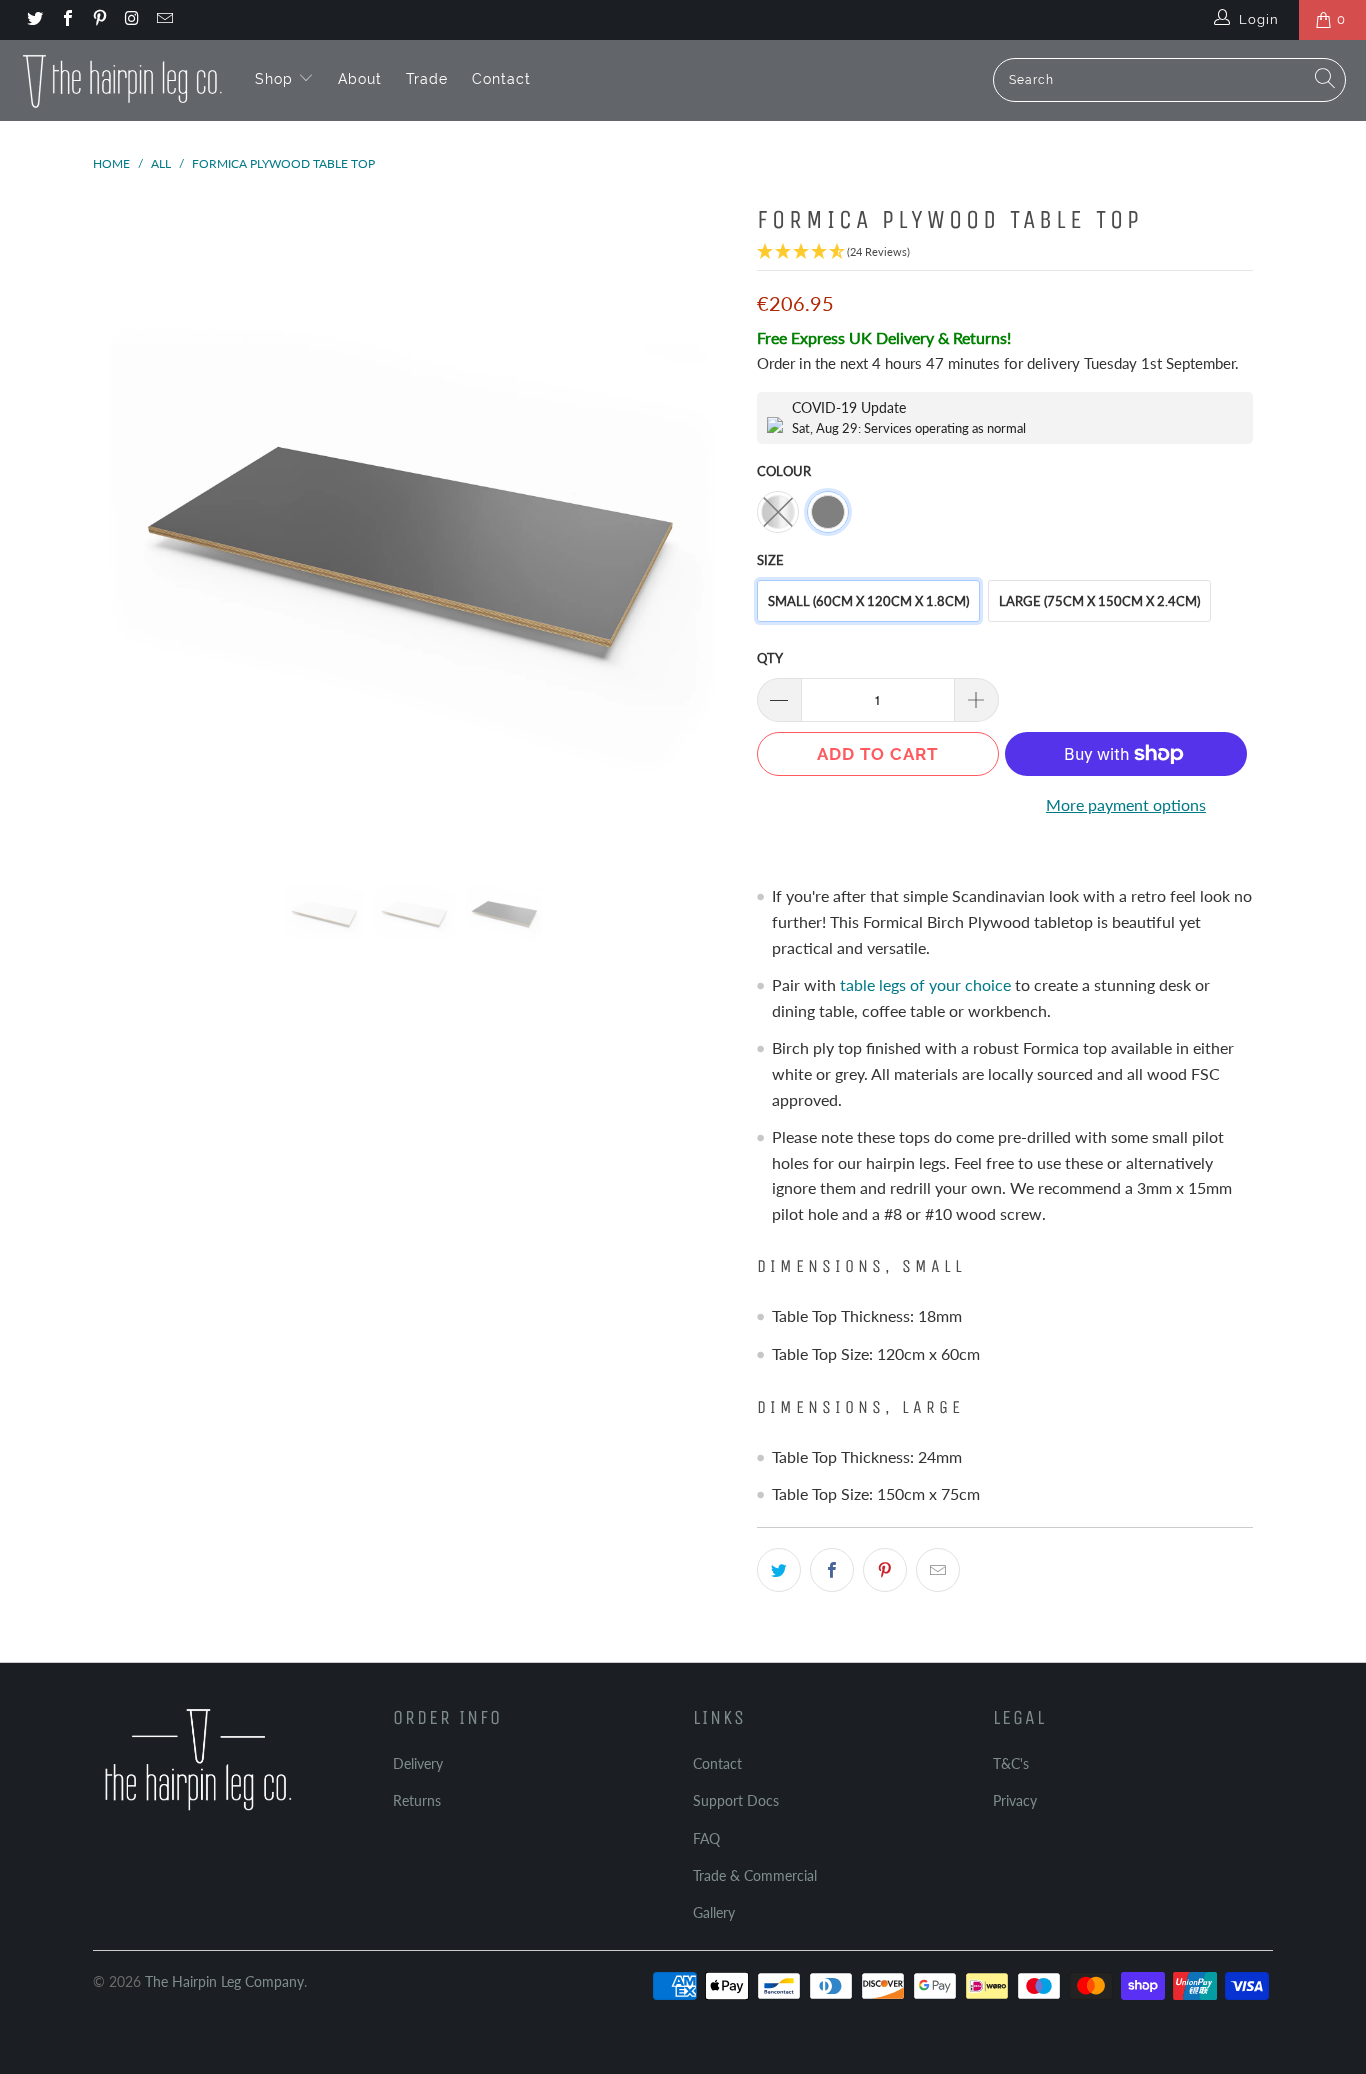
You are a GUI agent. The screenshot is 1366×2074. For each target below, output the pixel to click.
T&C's (1011, 1763)
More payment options (1126, 804)
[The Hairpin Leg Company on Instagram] (131, 20)
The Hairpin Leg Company (224, 1981)
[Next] (702, 518)
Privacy (1015, 1800)
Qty (770, 658)
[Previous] (127, 518)
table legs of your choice (925, 984)
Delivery (418, 1763)
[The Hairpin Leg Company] (122, 80)
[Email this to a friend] (938, 1570)
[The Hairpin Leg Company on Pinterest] (99, 20)
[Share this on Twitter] (779, 1570)
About (360, 79)
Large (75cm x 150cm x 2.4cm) (1099, 601)
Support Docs (736, 1800)
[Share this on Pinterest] (885, 1570)
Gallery (714, 1912)
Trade (427, 79)
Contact (501, 79)
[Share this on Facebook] (832, 1570)
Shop (276, 79)
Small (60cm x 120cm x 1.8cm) (868, 601)
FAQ (706, 1838)
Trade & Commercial (755, 1875)
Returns (417, 1800)
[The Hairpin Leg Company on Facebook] (66, 20)
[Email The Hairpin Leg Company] (164, 20)
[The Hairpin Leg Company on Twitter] (34, 20)
